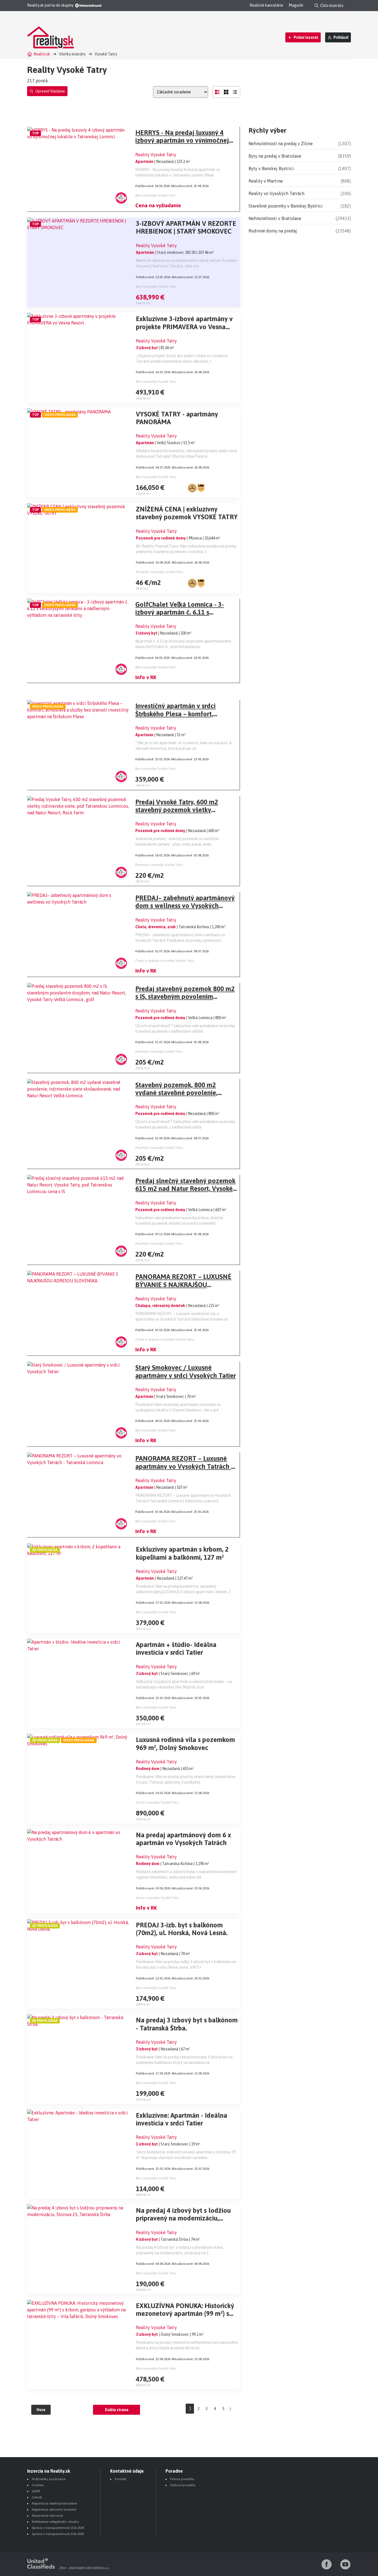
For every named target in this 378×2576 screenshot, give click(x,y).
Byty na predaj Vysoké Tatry (156, 195)
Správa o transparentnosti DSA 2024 (58, 2528)
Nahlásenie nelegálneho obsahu (55, 2522)
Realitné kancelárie (266, 5)
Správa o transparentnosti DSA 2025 (58, 2534)
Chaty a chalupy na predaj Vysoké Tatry (165, 961)
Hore (41, 2410)
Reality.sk (42, 54)
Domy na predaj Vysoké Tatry (157, 1802)
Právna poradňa (182, 2479)
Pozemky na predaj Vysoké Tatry (160, 572)
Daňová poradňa (183, 2485)
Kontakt (121, 2479)
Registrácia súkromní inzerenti (54, 2510)
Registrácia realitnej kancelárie (54, 2503)
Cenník (37, 2497)
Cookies (38, 2485)
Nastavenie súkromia (47, 2516)
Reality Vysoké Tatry (156, 155)
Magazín (296, 5)
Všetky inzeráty (72, 54)
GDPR (36, 2491)
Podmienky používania (49, 2479)
